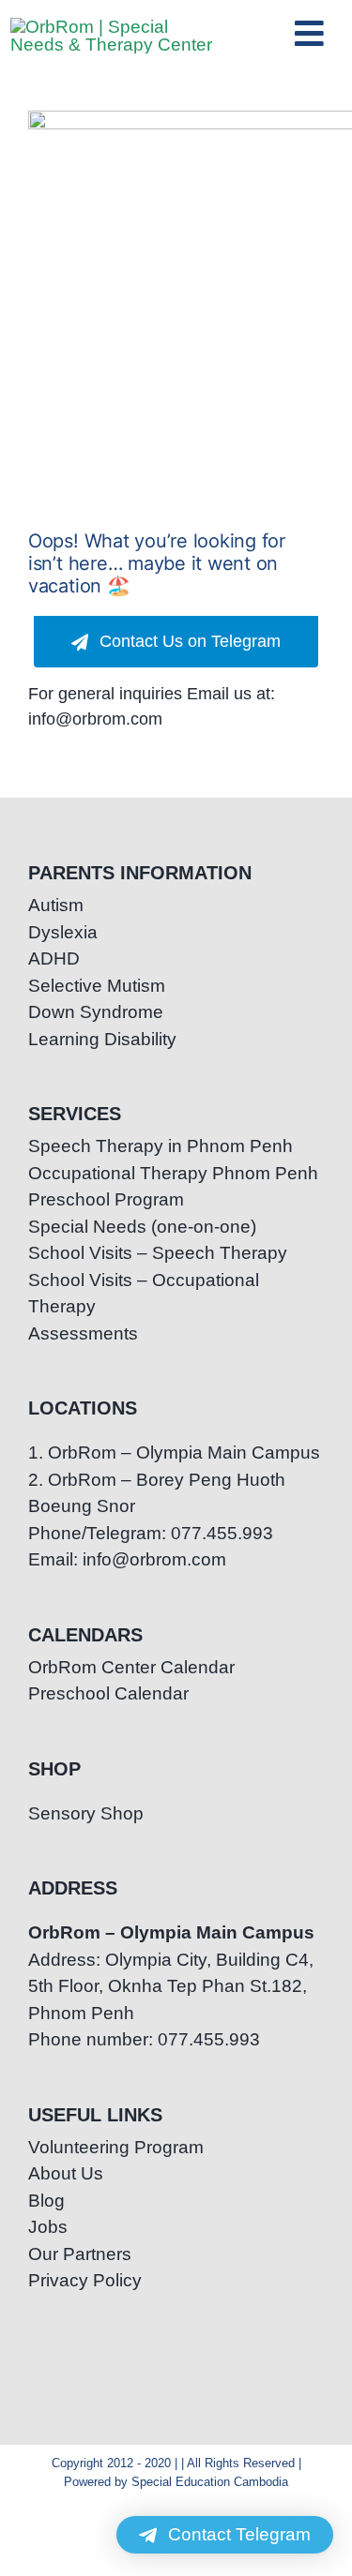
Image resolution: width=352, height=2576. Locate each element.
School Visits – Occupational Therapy (144, 1294)
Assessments (83, 1333)
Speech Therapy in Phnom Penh (161, 1146)
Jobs (48, 2227)
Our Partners (80, 2254)
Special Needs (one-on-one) (142, 1227)
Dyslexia (63, 932)
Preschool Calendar (108, 1693)
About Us (66, 2173)
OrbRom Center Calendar (131, 1667)
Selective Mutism (97, 986)
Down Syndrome (96, 1012)
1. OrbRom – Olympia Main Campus (174, 1453)
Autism (56, 905)
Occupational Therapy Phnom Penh (173, 1173)
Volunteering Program (116, 2147)
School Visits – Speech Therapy (158, 1253)
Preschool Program (106, 1199)
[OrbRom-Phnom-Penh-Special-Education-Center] (112, 27)
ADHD (54, 959)
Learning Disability (102, 1039)
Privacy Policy (85, 2280)
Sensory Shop (86, 1813)
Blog (46, 2201)
